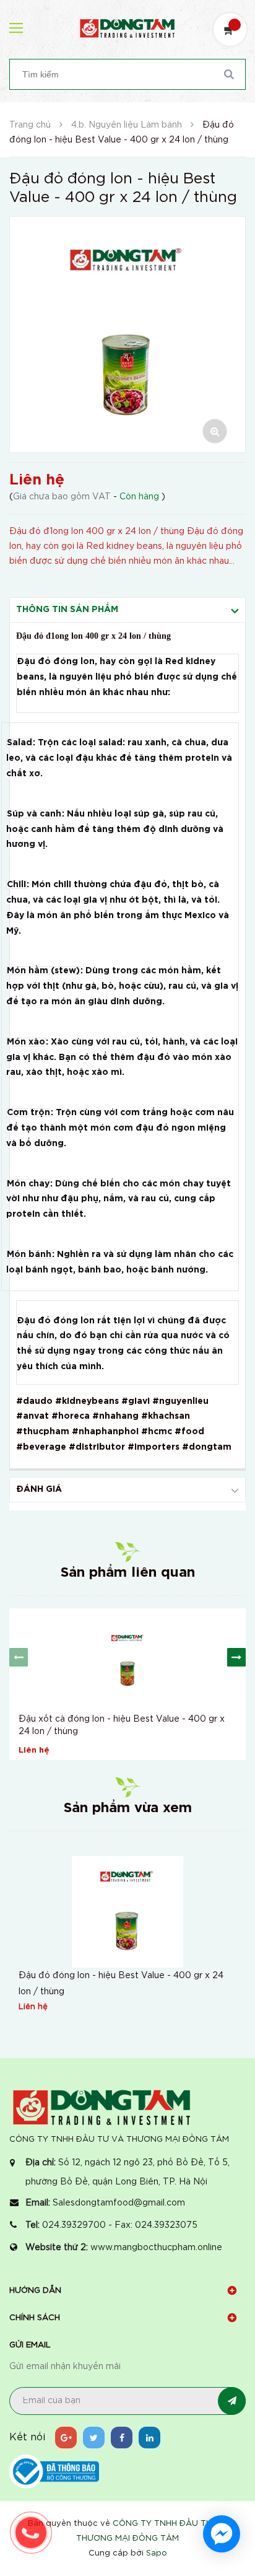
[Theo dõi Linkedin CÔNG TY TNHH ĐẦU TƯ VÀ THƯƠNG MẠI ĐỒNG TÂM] (149, 2438)
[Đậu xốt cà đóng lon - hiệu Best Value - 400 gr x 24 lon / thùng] (127, 1658)
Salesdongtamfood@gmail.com (119, 2203)
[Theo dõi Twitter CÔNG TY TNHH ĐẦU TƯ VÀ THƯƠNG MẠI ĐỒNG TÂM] (94, 2438)
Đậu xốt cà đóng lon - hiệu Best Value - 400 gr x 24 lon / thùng (122, 1725)
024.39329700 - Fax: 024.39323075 (120, 2225)
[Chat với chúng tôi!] (222, 2534)
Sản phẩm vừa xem (128, 1808)
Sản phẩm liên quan (128, 1573)
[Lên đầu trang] (224, 2480)
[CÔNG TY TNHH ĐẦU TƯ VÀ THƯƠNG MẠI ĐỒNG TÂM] (102, 2107)
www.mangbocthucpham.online (156, 2248)
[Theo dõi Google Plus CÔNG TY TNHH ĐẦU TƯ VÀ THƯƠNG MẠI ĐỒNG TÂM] (66, 2438)
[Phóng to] (215, 431)
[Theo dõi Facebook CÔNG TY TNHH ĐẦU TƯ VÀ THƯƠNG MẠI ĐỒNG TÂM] (122, 2438)
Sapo (157, 2553)
